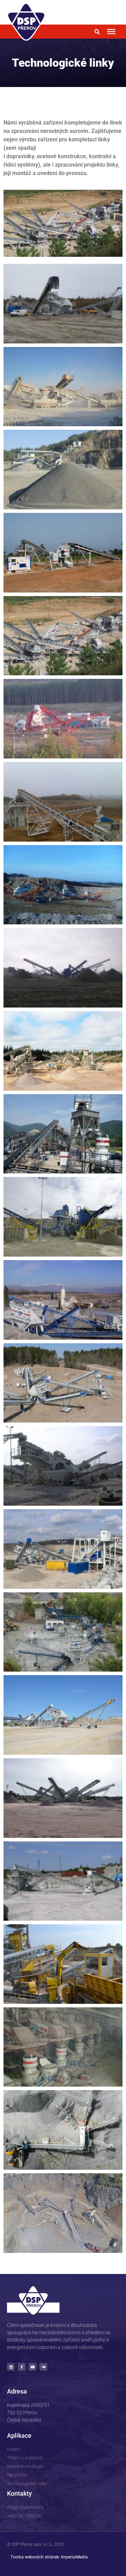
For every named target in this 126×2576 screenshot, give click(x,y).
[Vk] (43, 2367)
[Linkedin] (11, 2367)
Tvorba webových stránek (35, 2557)
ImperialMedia (74, 2557)
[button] (97, 32)
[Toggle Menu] (111, 32)
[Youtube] (33, 2367)
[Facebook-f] (22, 2367)
